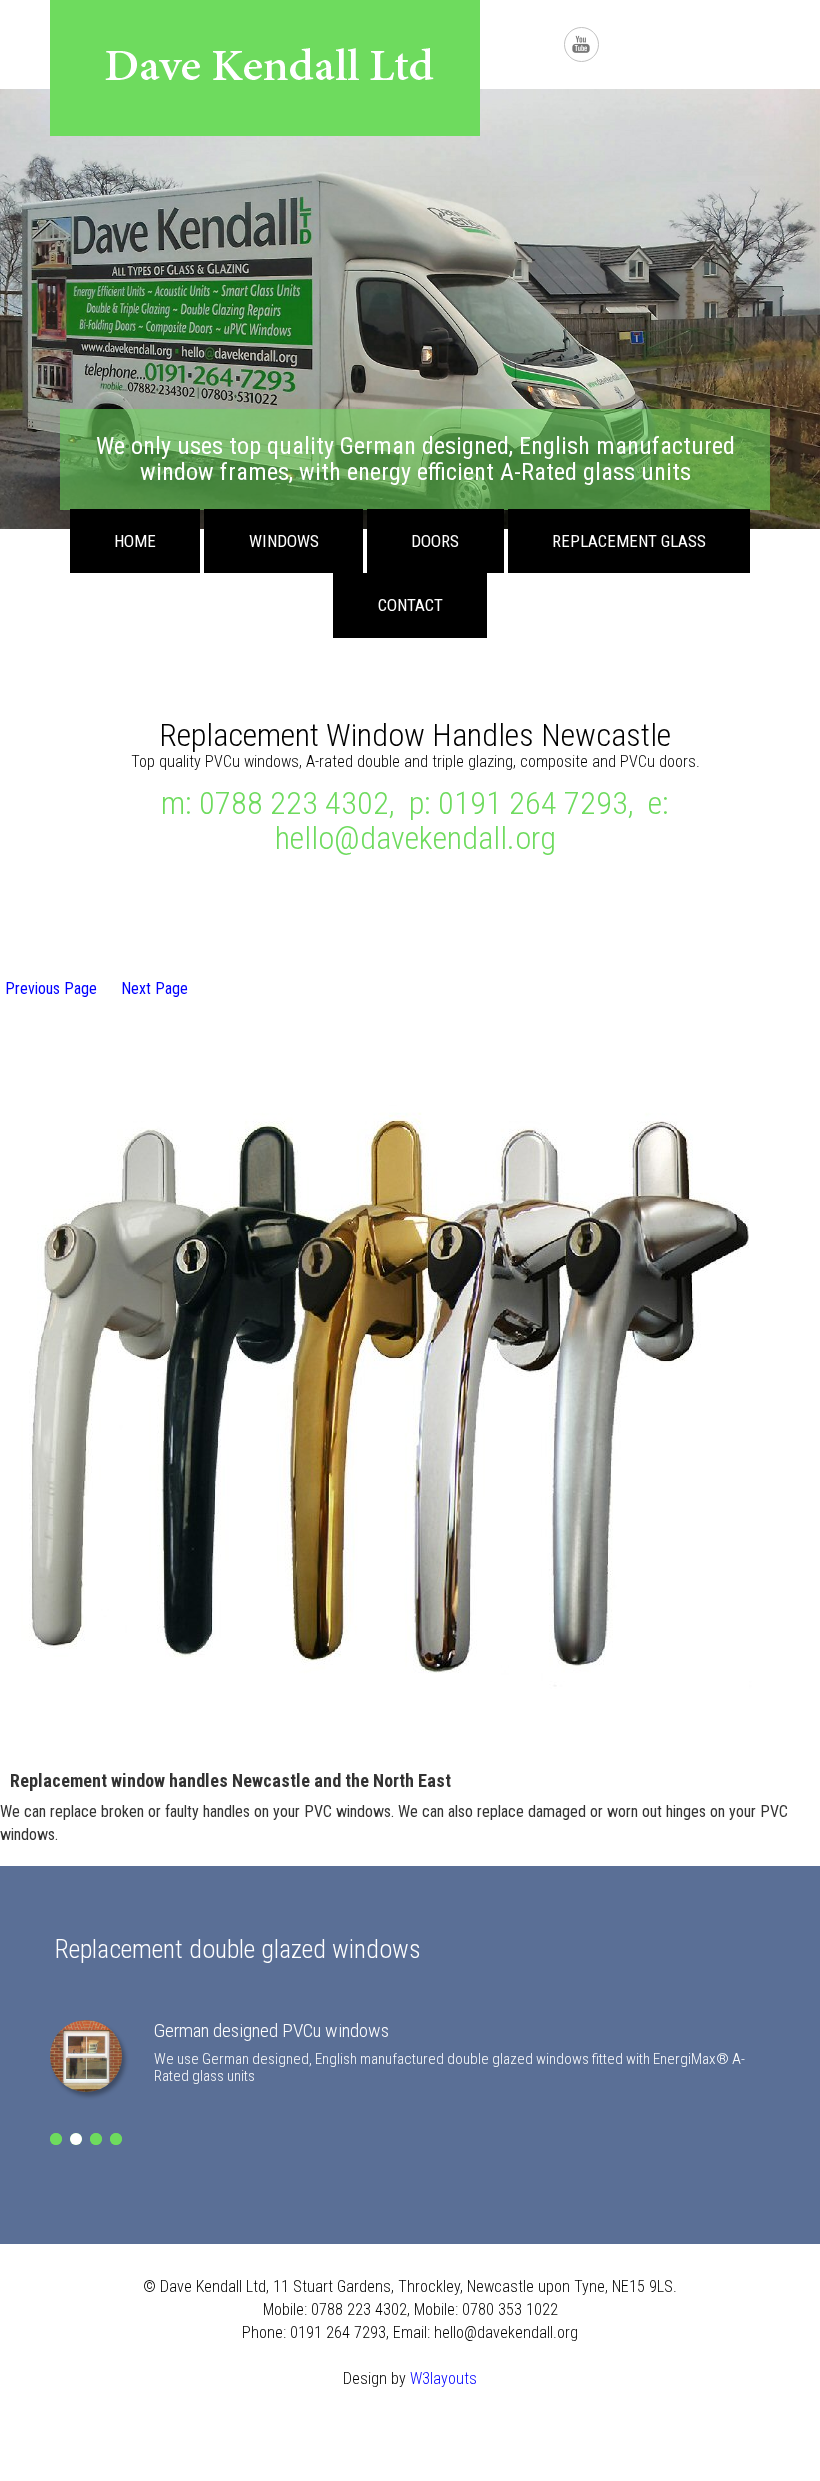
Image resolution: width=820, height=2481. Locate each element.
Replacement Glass (629, 541)
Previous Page (51, 988)
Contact (410, 605)
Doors (435, 541)
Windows (284, 541)
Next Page (154, 988)
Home (135, 541)
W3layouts (443, 2378)
